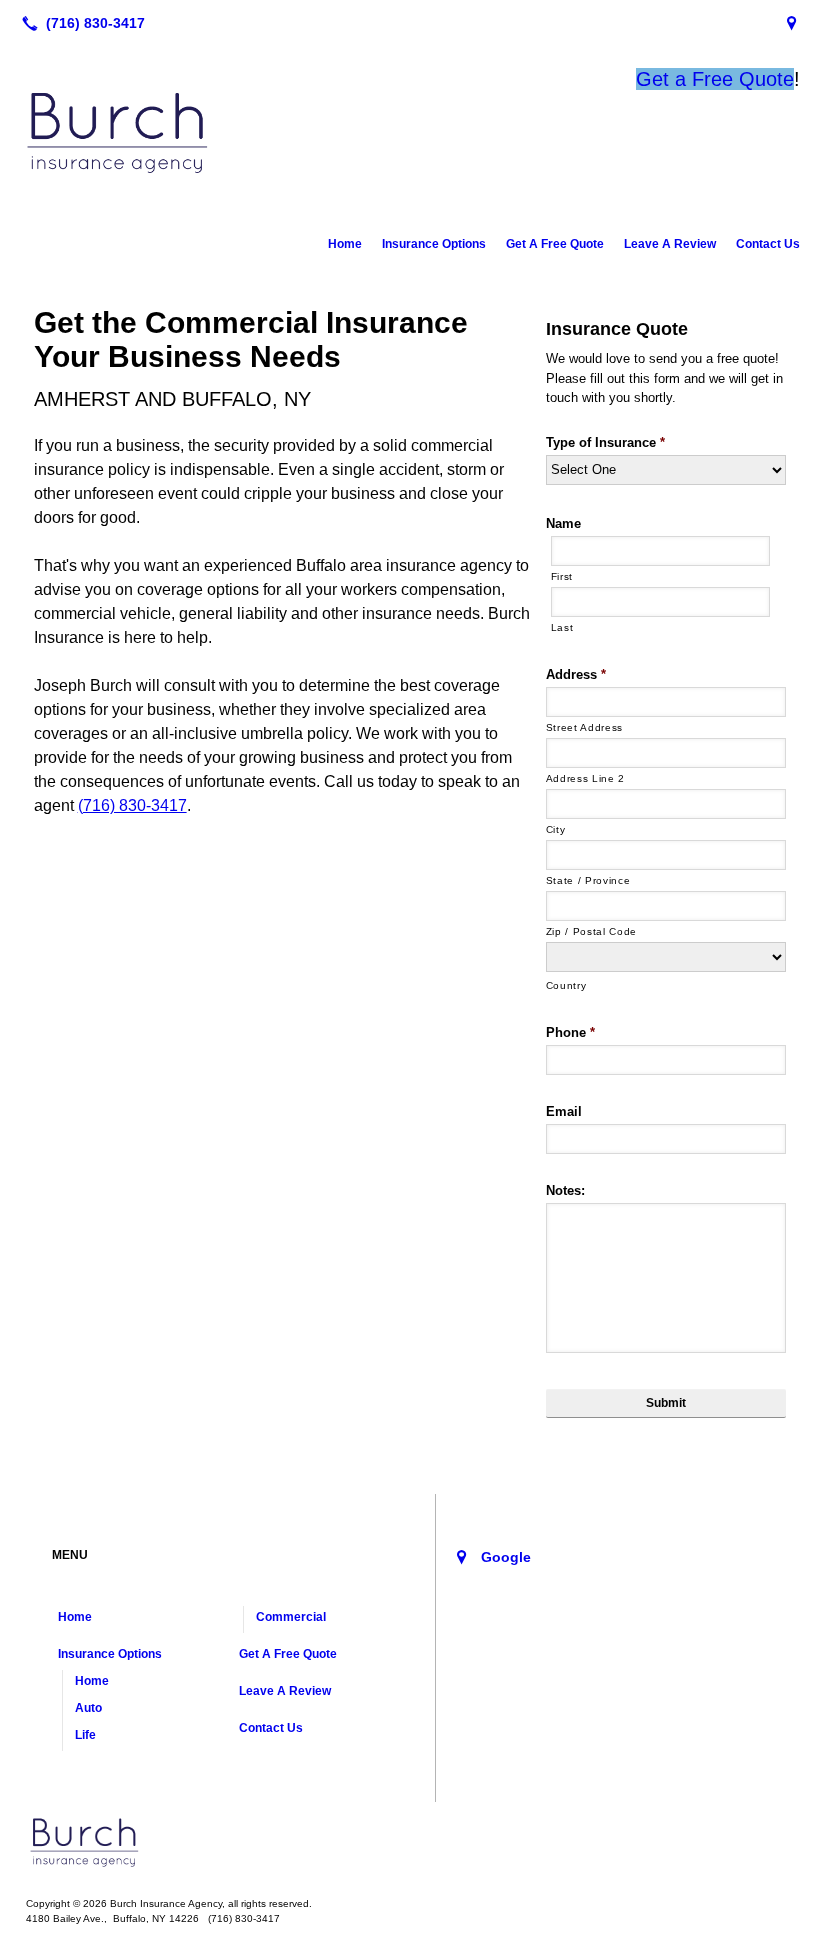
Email (564, 1111)
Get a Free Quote (715, 79)
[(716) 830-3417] (79, 23)
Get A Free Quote (555, 244)
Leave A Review (670, 244)
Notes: (565, 1190)
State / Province (588, 880)
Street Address (584, 727)
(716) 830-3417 (132, 805)
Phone (570, 1032)
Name (563, 523)
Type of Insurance (605, 442)
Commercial (291, 1617)
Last (562, 627)
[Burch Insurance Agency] (410, 1842)
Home (345, 244)
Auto (88, 1708)
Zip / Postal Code (591, 931)
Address (576, 674)
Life (85, 1735)
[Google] (792, 23)
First (562, 576)
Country (566, 985)
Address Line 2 (585, 778)
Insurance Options (434, 244)
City (556, 829)
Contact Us (768, 244)
